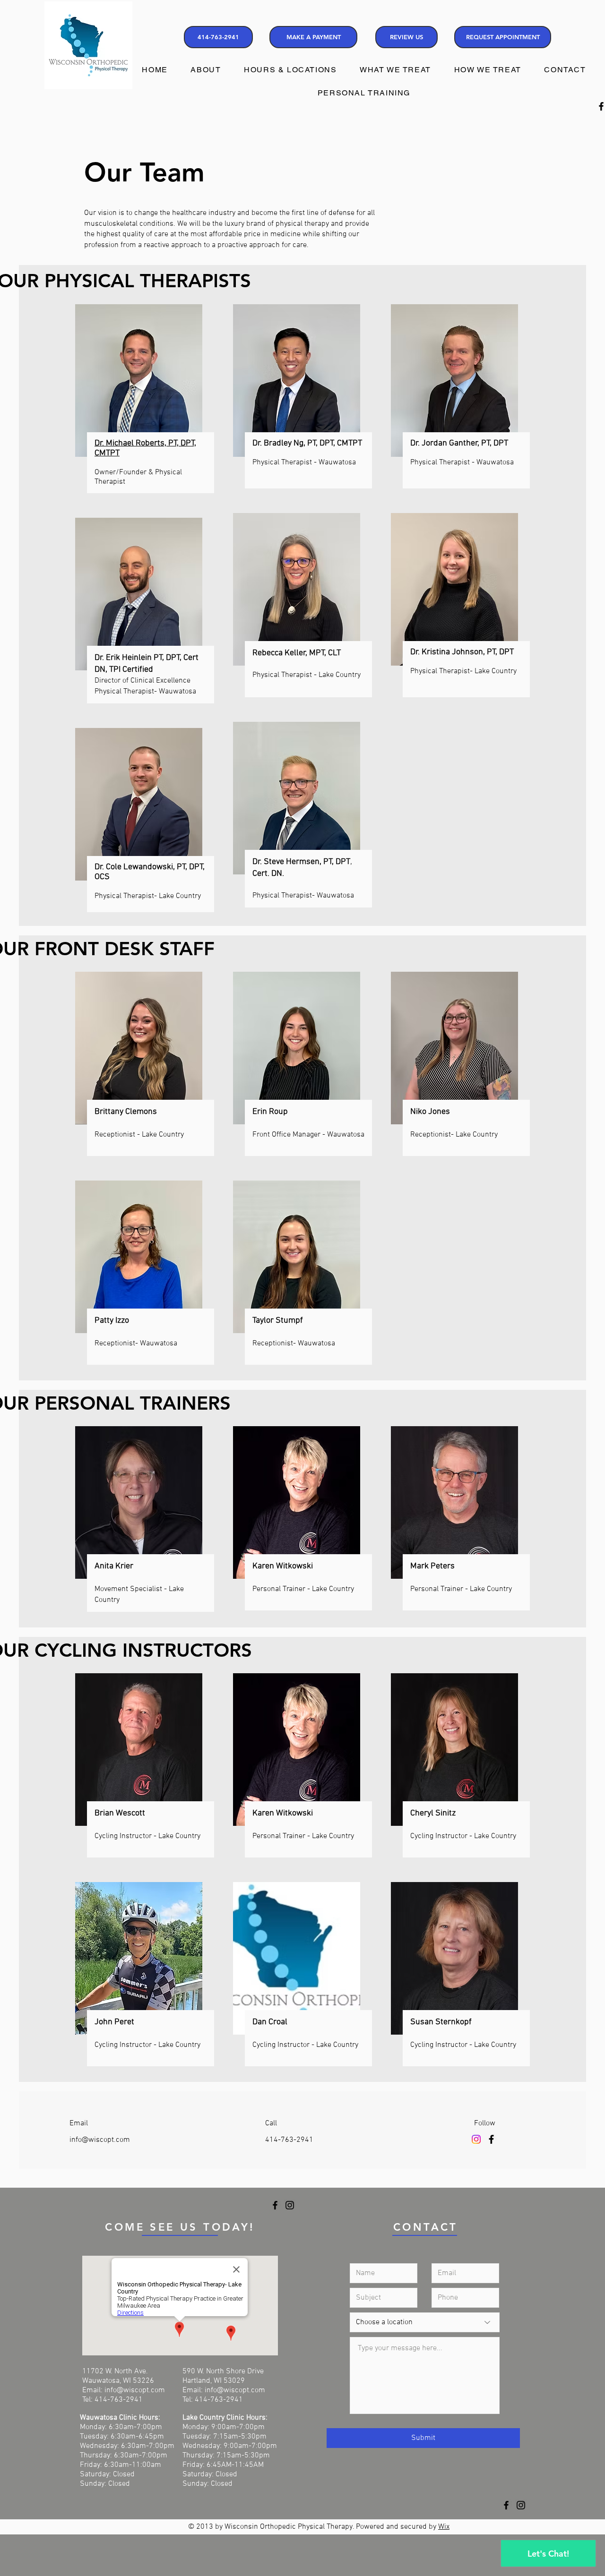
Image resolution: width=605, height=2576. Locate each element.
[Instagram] (476, 2139)
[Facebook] (491, 2139)
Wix (444, 2527)
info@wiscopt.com (100, 2140)
